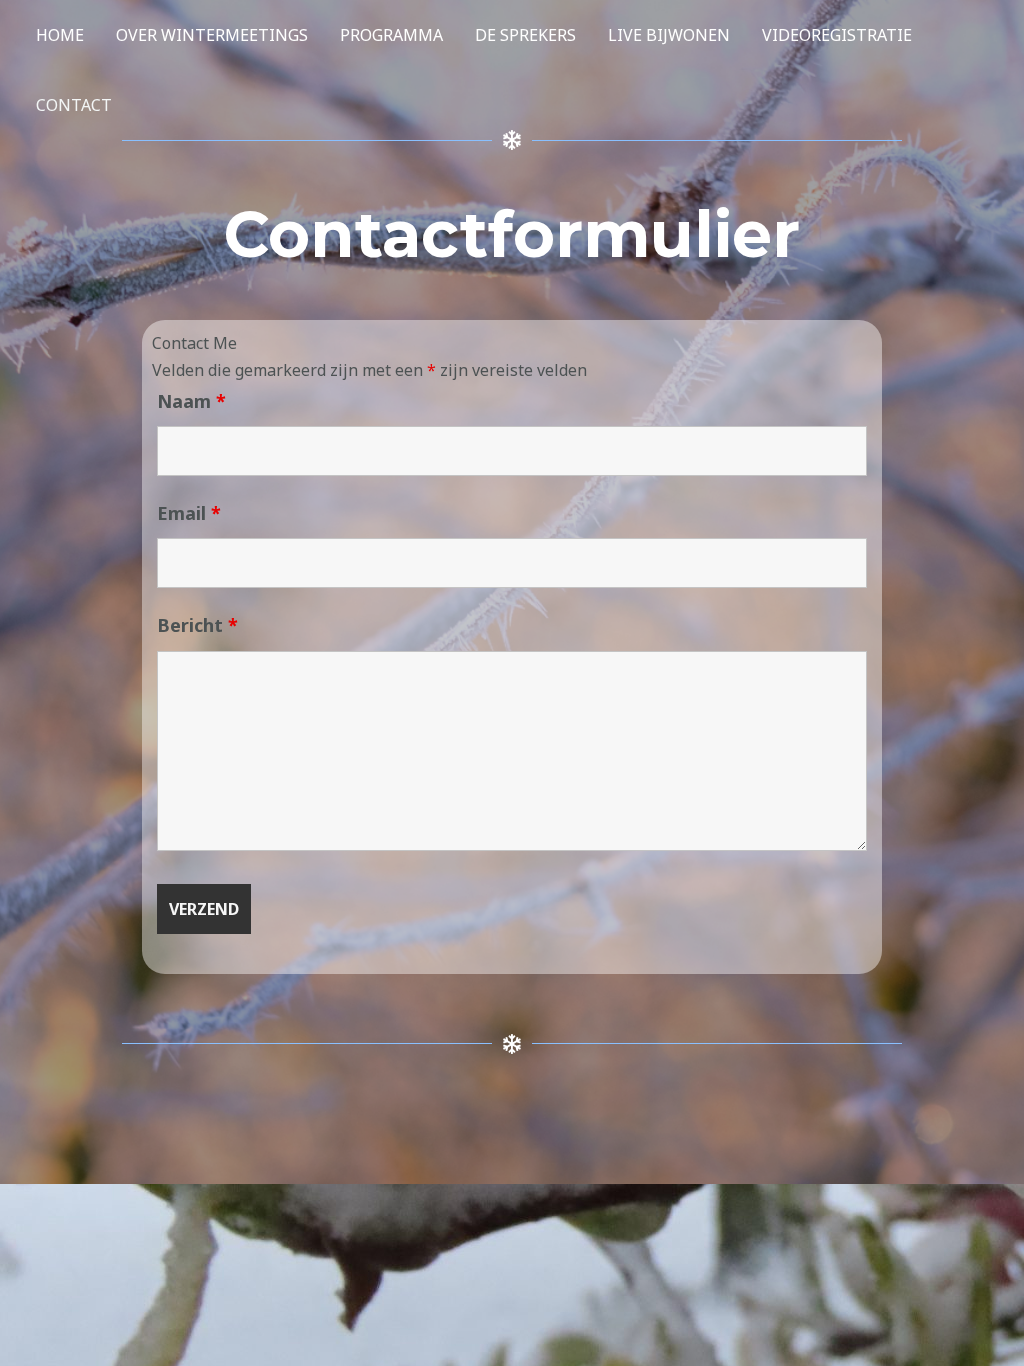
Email (189, 513)
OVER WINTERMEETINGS (212, 35)
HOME (60, 35)
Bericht (197, 625)
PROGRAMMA (391, 35)
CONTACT (74, 105)
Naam (191, 401)
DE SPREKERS (525, 35)
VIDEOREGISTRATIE (837, 35)
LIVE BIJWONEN (669, 35)
